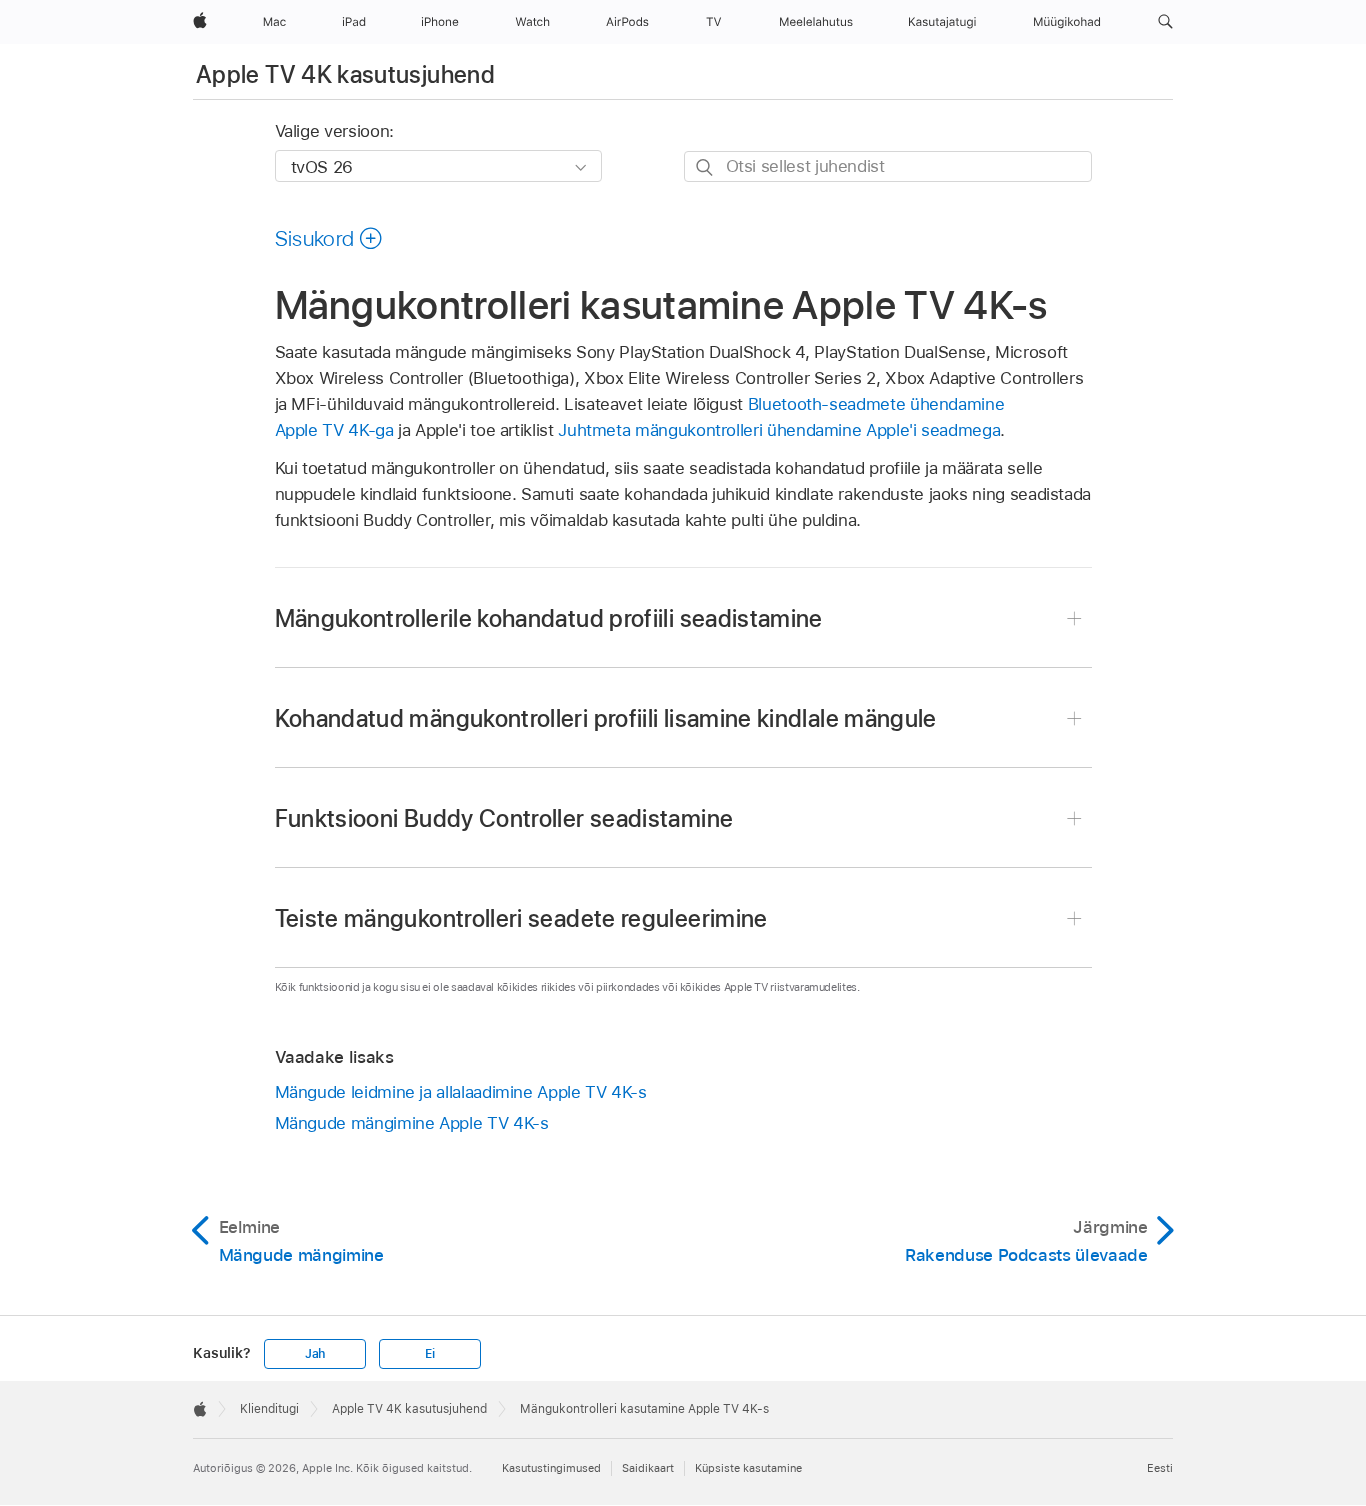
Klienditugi (269, 1409)
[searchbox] (888, 166)
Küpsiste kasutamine (748, 1468)
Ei (430, 1354)
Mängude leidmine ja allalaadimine (461, 1092)
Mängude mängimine (412, 1123)
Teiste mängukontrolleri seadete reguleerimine (521, 918)
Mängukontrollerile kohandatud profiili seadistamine (549, 618)
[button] (1165, 22)
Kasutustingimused (551, 1468)
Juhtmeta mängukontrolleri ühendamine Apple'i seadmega (779, 430)
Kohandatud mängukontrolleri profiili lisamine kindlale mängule (606, 718)
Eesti (1160, 1468)
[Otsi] (705, 167)
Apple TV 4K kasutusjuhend (345, 74)
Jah (315, 1354)
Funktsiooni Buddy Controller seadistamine (504, 818)
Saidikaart (648, 1468)
